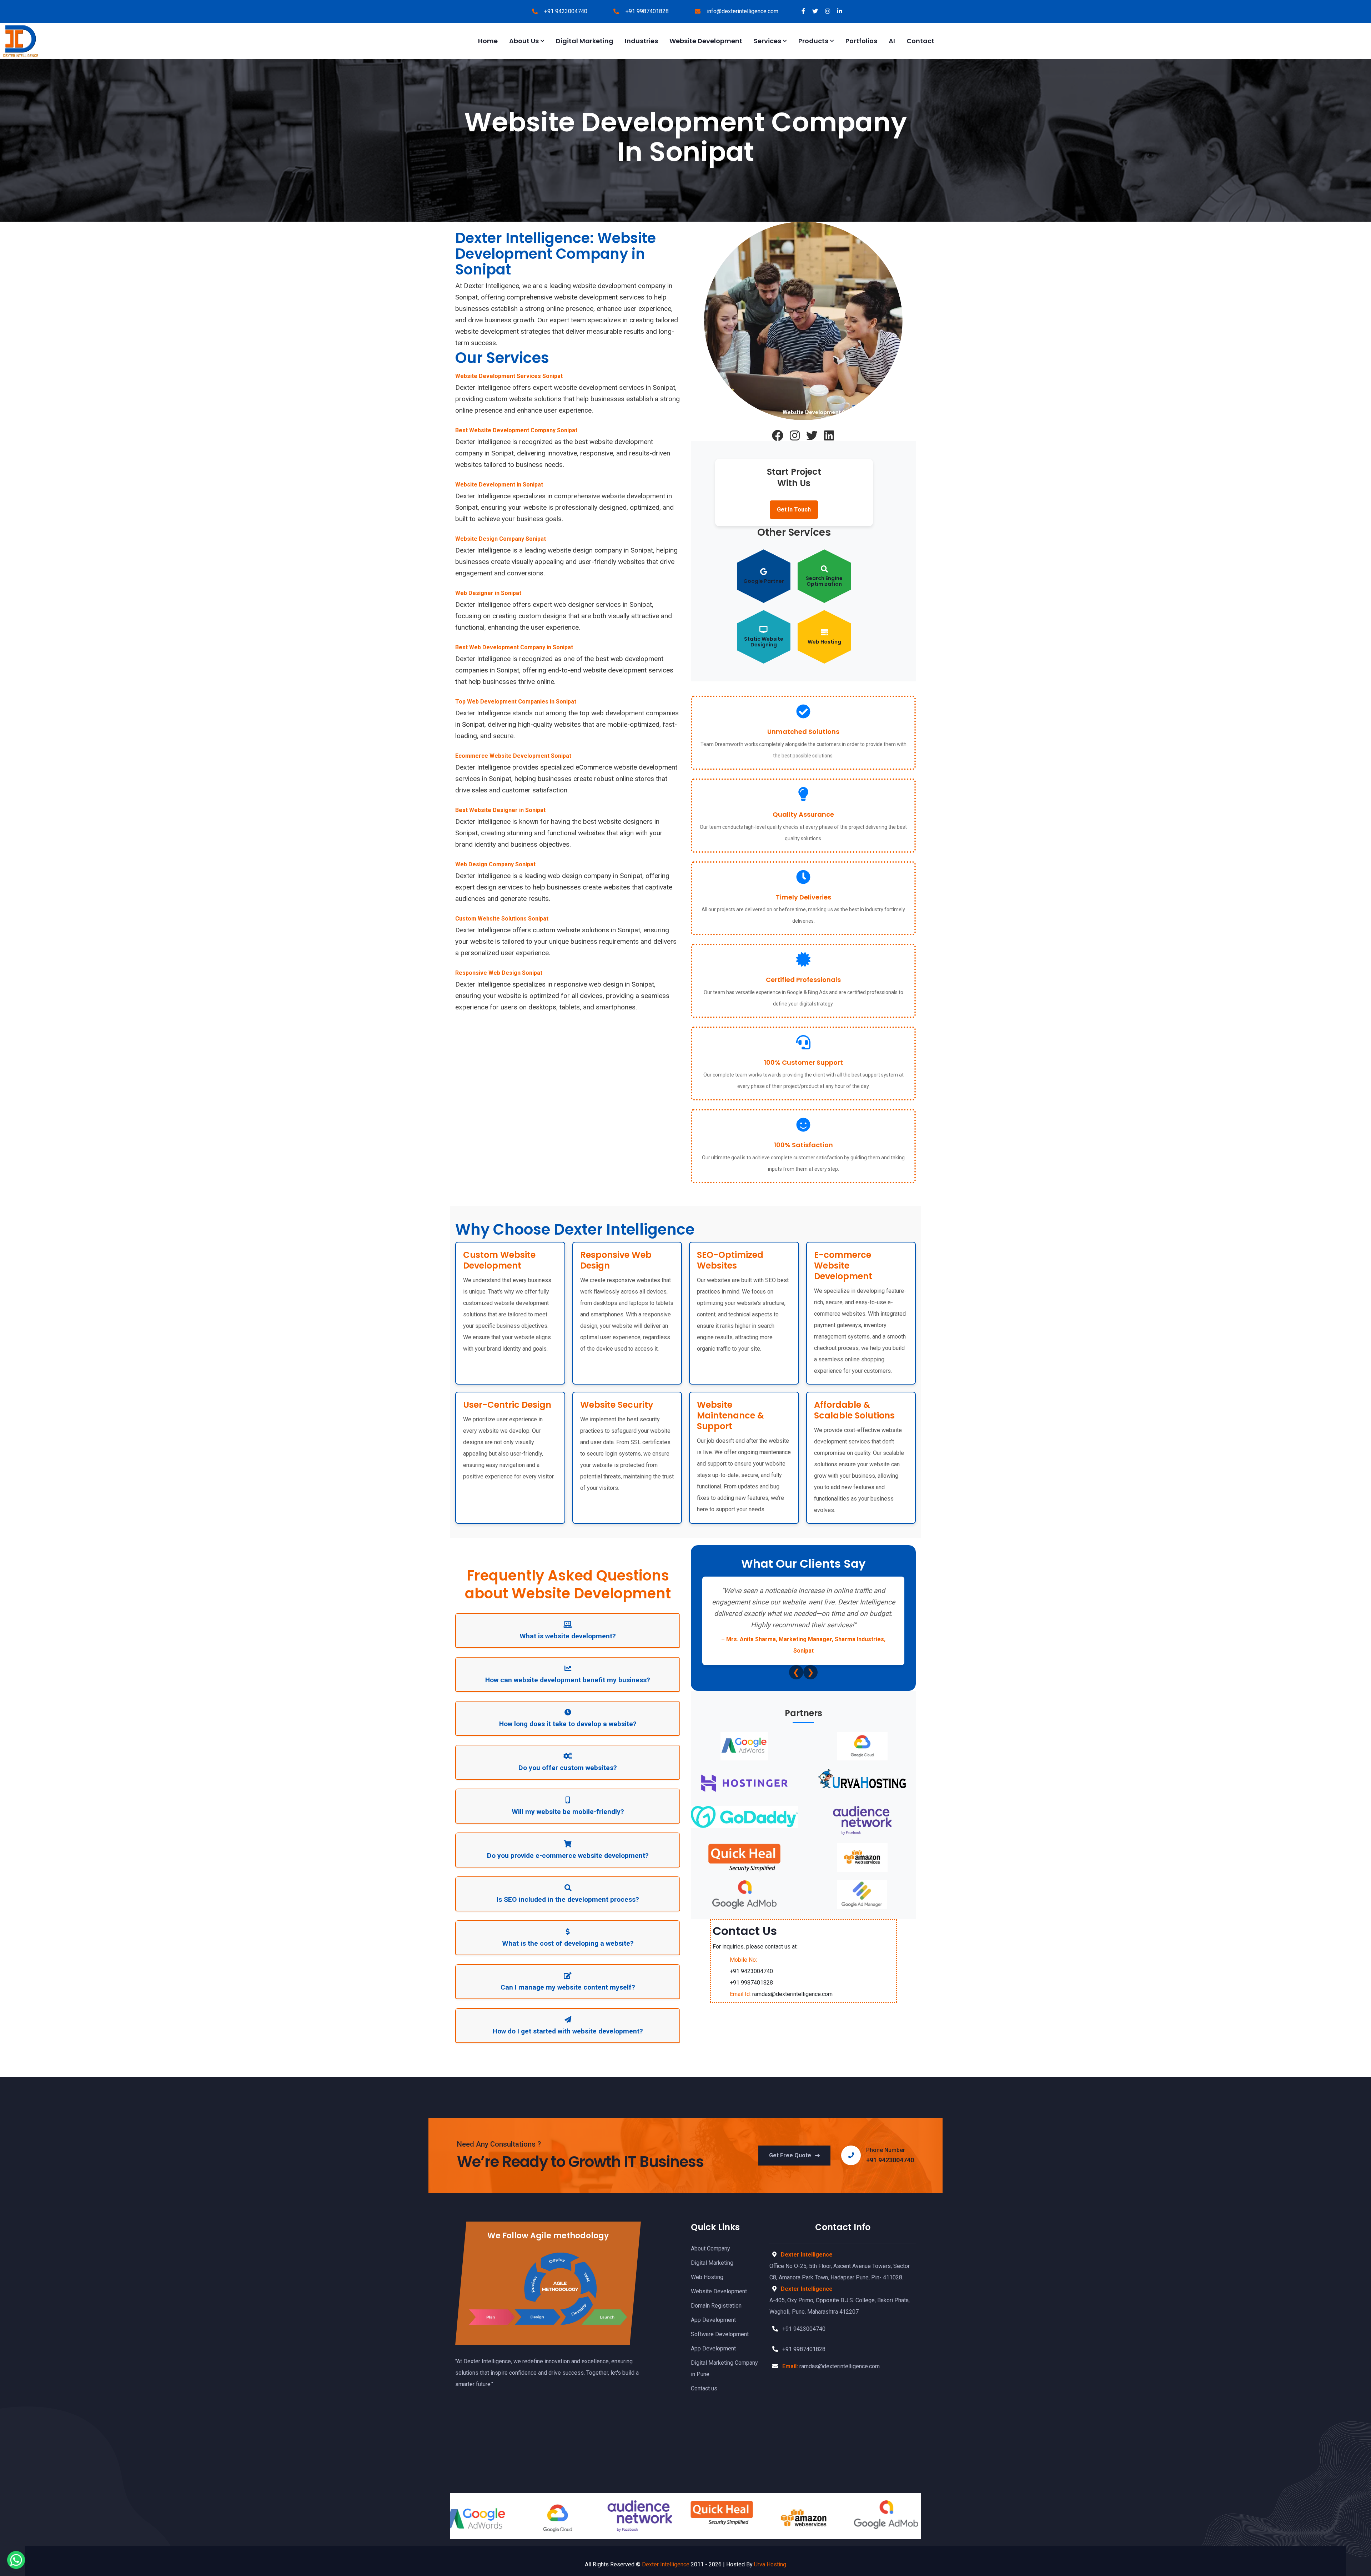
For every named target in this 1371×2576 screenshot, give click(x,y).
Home (488, 41)
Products (813, 41)
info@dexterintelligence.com (743, 11)
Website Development (706, 41)
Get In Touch (794, 510)
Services (767, 41)
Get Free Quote (790, 2155)
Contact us (704, 2388)
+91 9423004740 (566, 11)
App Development (713, 2320)
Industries (641, 41)
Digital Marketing (585, 41)
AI (892, 41)
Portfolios (861, 41)
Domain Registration (716, 2306)
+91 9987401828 (647, 11)
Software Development (720, 2334)
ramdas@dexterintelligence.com (781, 1994)
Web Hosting (707, 2277)
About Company (710, 2249)
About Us (524, 41)
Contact (920, 41)
